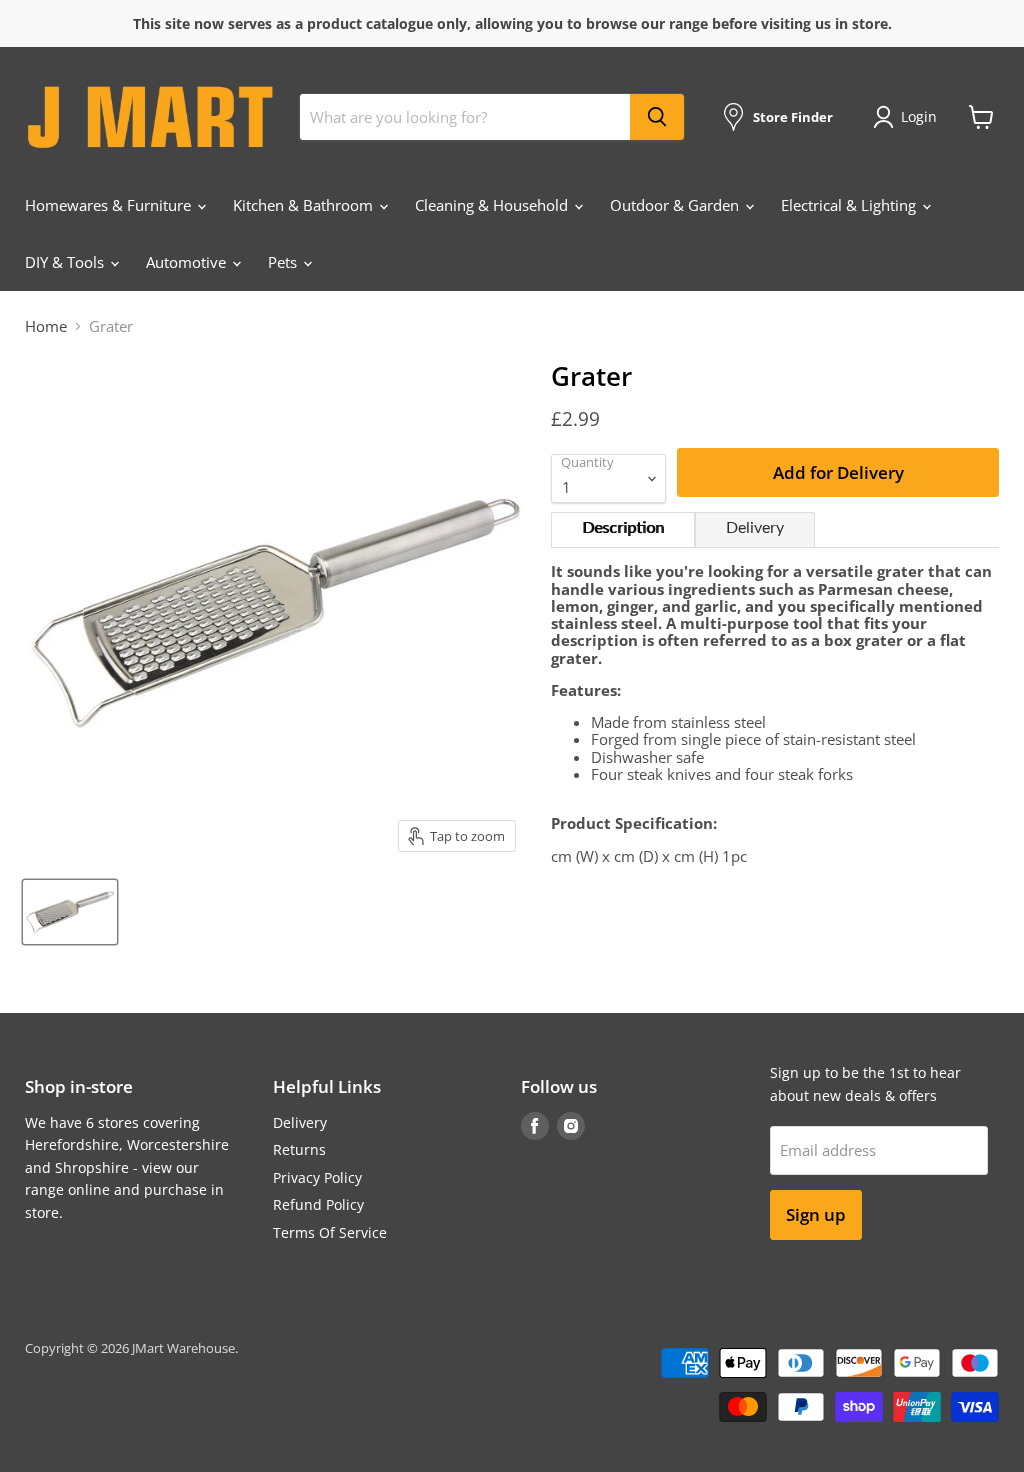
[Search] (657, 117)
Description (623, 528)
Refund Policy (318, 1204)
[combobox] (465, 117)
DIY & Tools (66, 262)
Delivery (755, 528)
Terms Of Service (330, 1232)
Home (46, 326)
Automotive (188, 262)
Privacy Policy (317, 1177)
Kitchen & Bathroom (305, 205)
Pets (284, 262)
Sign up (816, 1214)
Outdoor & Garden (676, 205)
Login (919, 116)
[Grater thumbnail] (70, 912)
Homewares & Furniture (110, 205)
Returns (299, 1149)
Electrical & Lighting (850, 205)
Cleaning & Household (493, 205)
